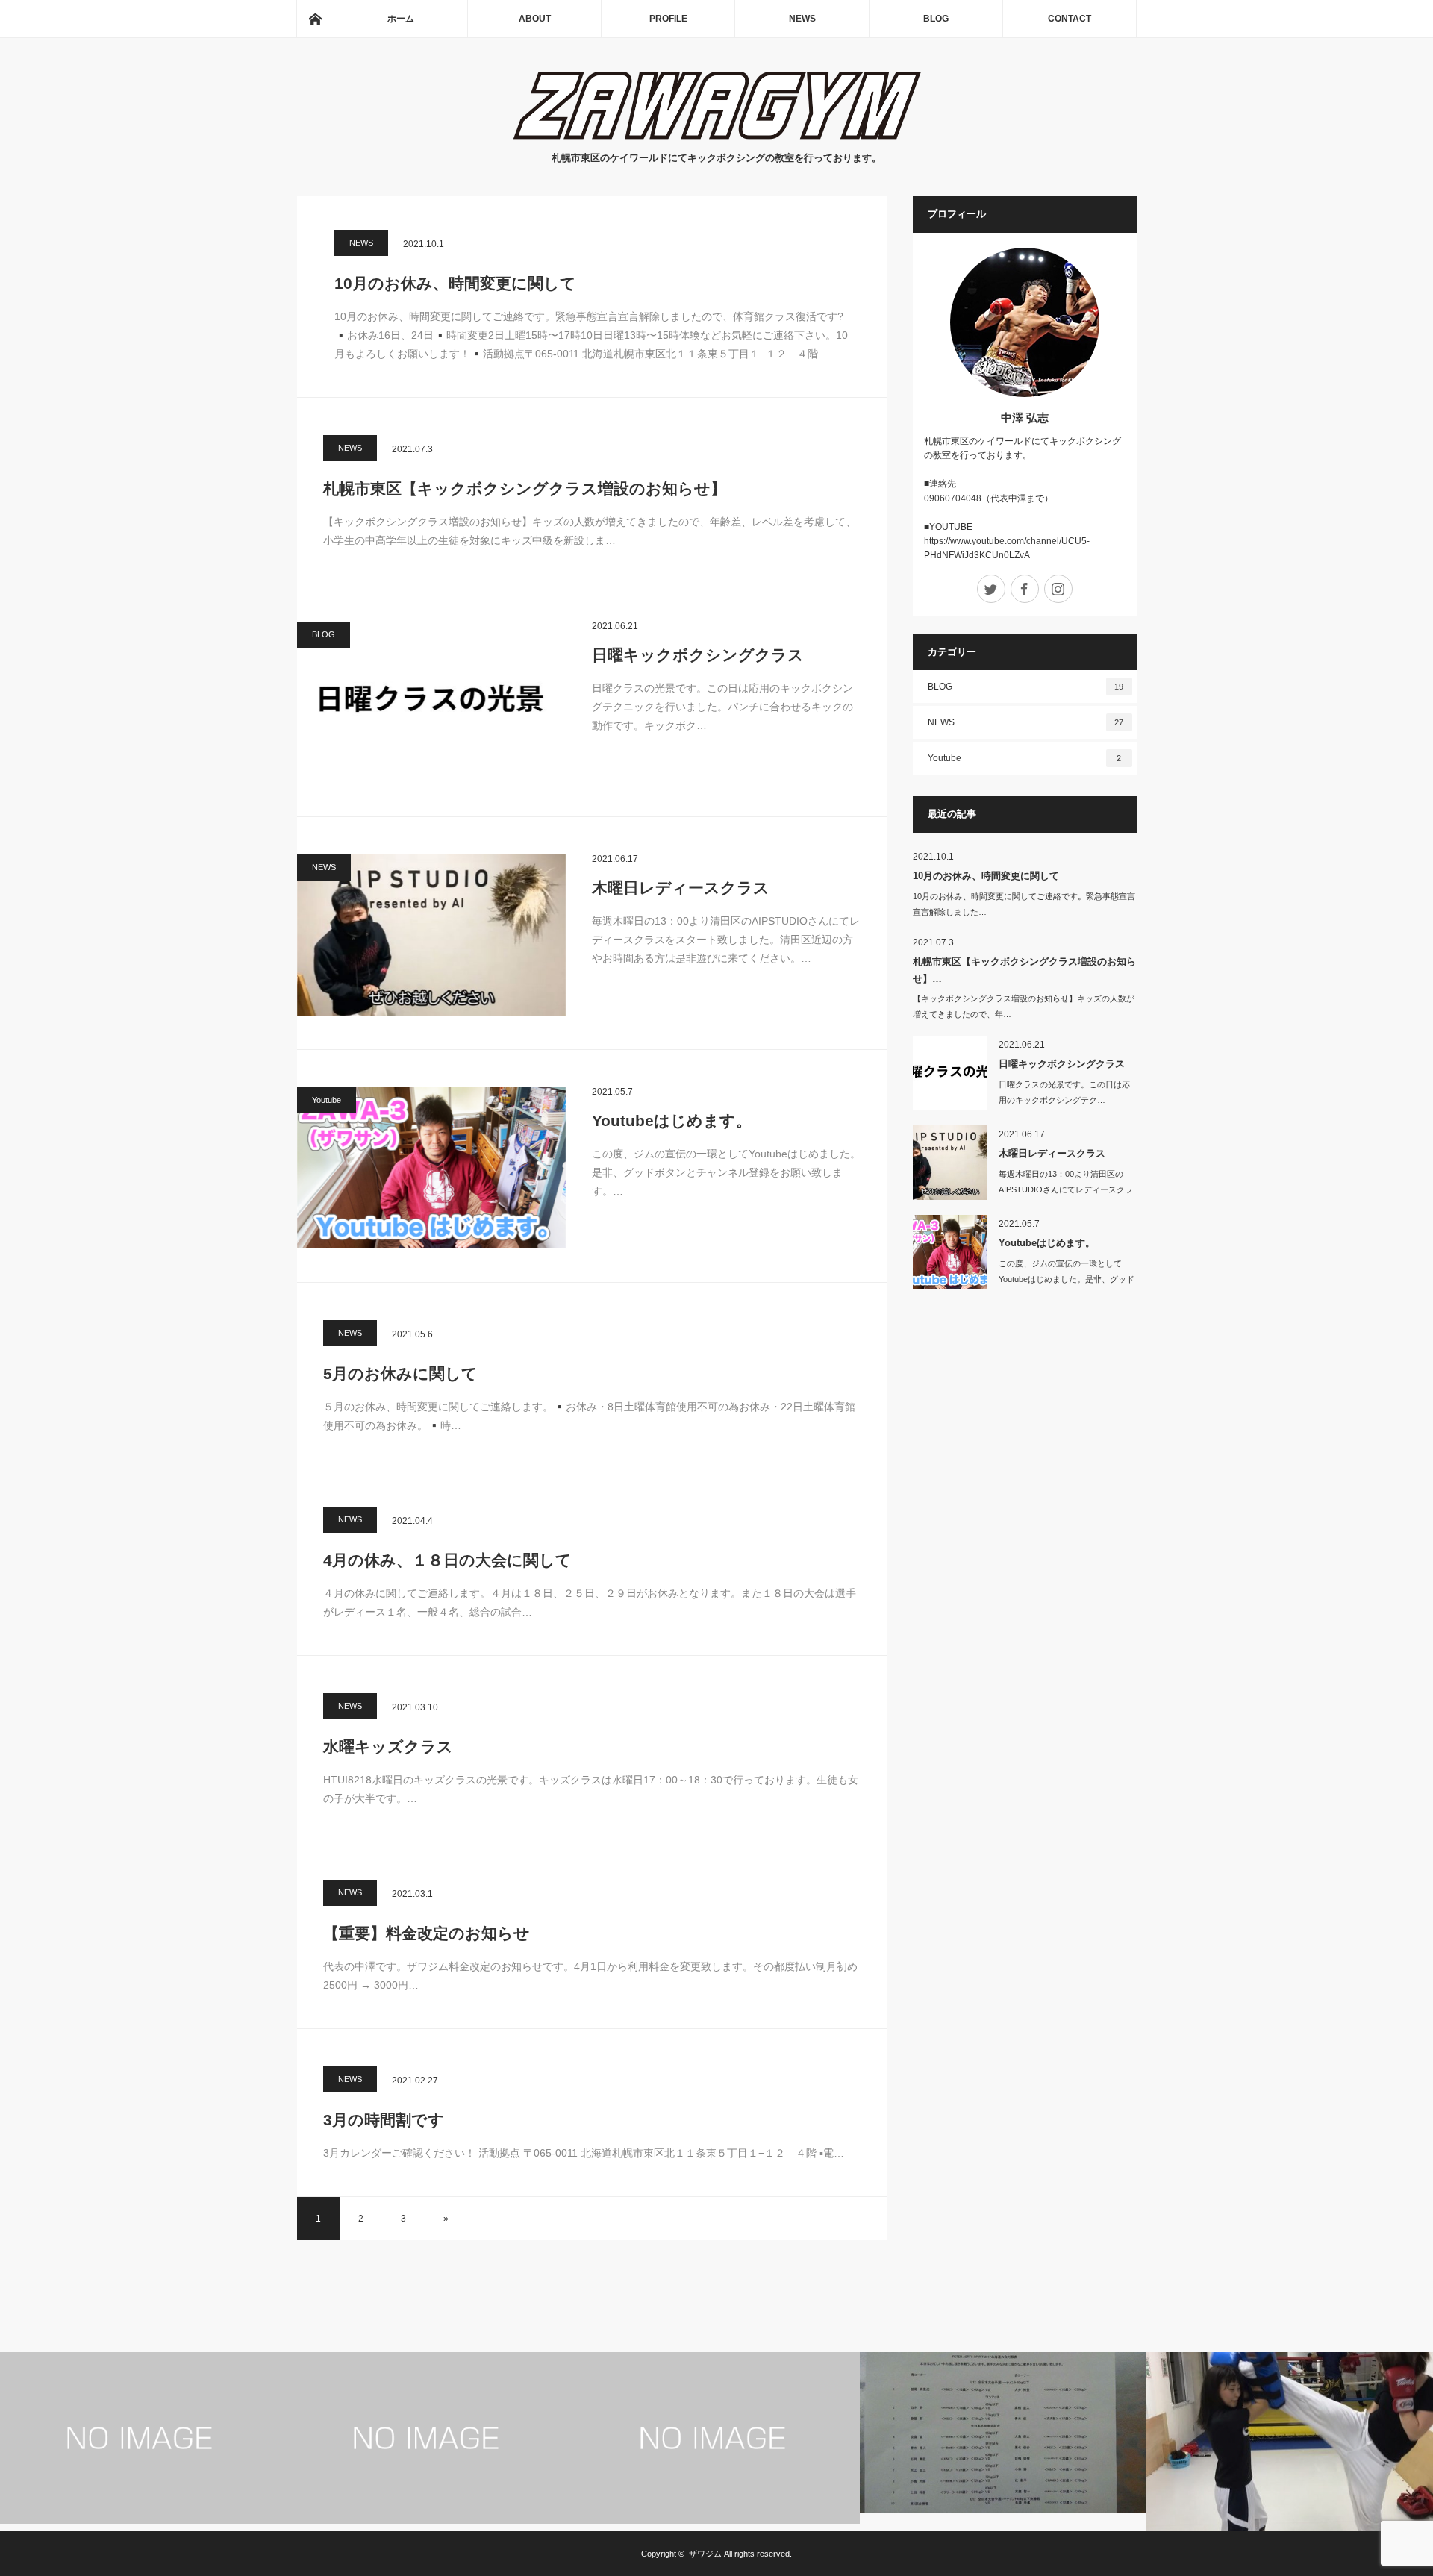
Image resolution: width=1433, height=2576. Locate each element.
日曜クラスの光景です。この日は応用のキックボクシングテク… (1064, 1092)
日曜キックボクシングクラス (698, 655)
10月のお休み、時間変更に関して (455, 283)
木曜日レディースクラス (681, 888)
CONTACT (1070, 19)
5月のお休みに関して (400, 1373)
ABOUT (535, 19)
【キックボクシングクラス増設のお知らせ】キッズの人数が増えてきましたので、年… (1024, 1006)
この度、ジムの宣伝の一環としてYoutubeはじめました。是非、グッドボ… (1067, 1279)
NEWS (802, 19)
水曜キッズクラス (388, 1747)
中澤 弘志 (1025, 418)
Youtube (327, 1100)
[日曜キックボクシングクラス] (431, 702)
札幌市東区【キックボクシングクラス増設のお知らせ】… (1024, 970)
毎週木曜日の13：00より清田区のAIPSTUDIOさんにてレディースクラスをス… (1066, 1189)
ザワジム (705, 2554)
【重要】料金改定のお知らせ (427, 1933)
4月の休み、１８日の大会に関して (447, 1560)
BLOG (936, 19)
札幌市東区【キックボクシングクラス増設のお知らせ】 (525, 488)
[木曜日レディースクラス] (431, 935)
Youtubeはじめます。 (672, 1120)
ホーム (401, 19)
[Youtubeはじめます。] (431, 1168)
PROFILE (668, 19)
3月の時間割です (384, 2120)
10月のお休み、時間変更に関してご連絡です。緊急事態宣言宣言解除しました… (1024, 904)
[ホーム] (315, 19)
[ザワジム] (717, 135)
